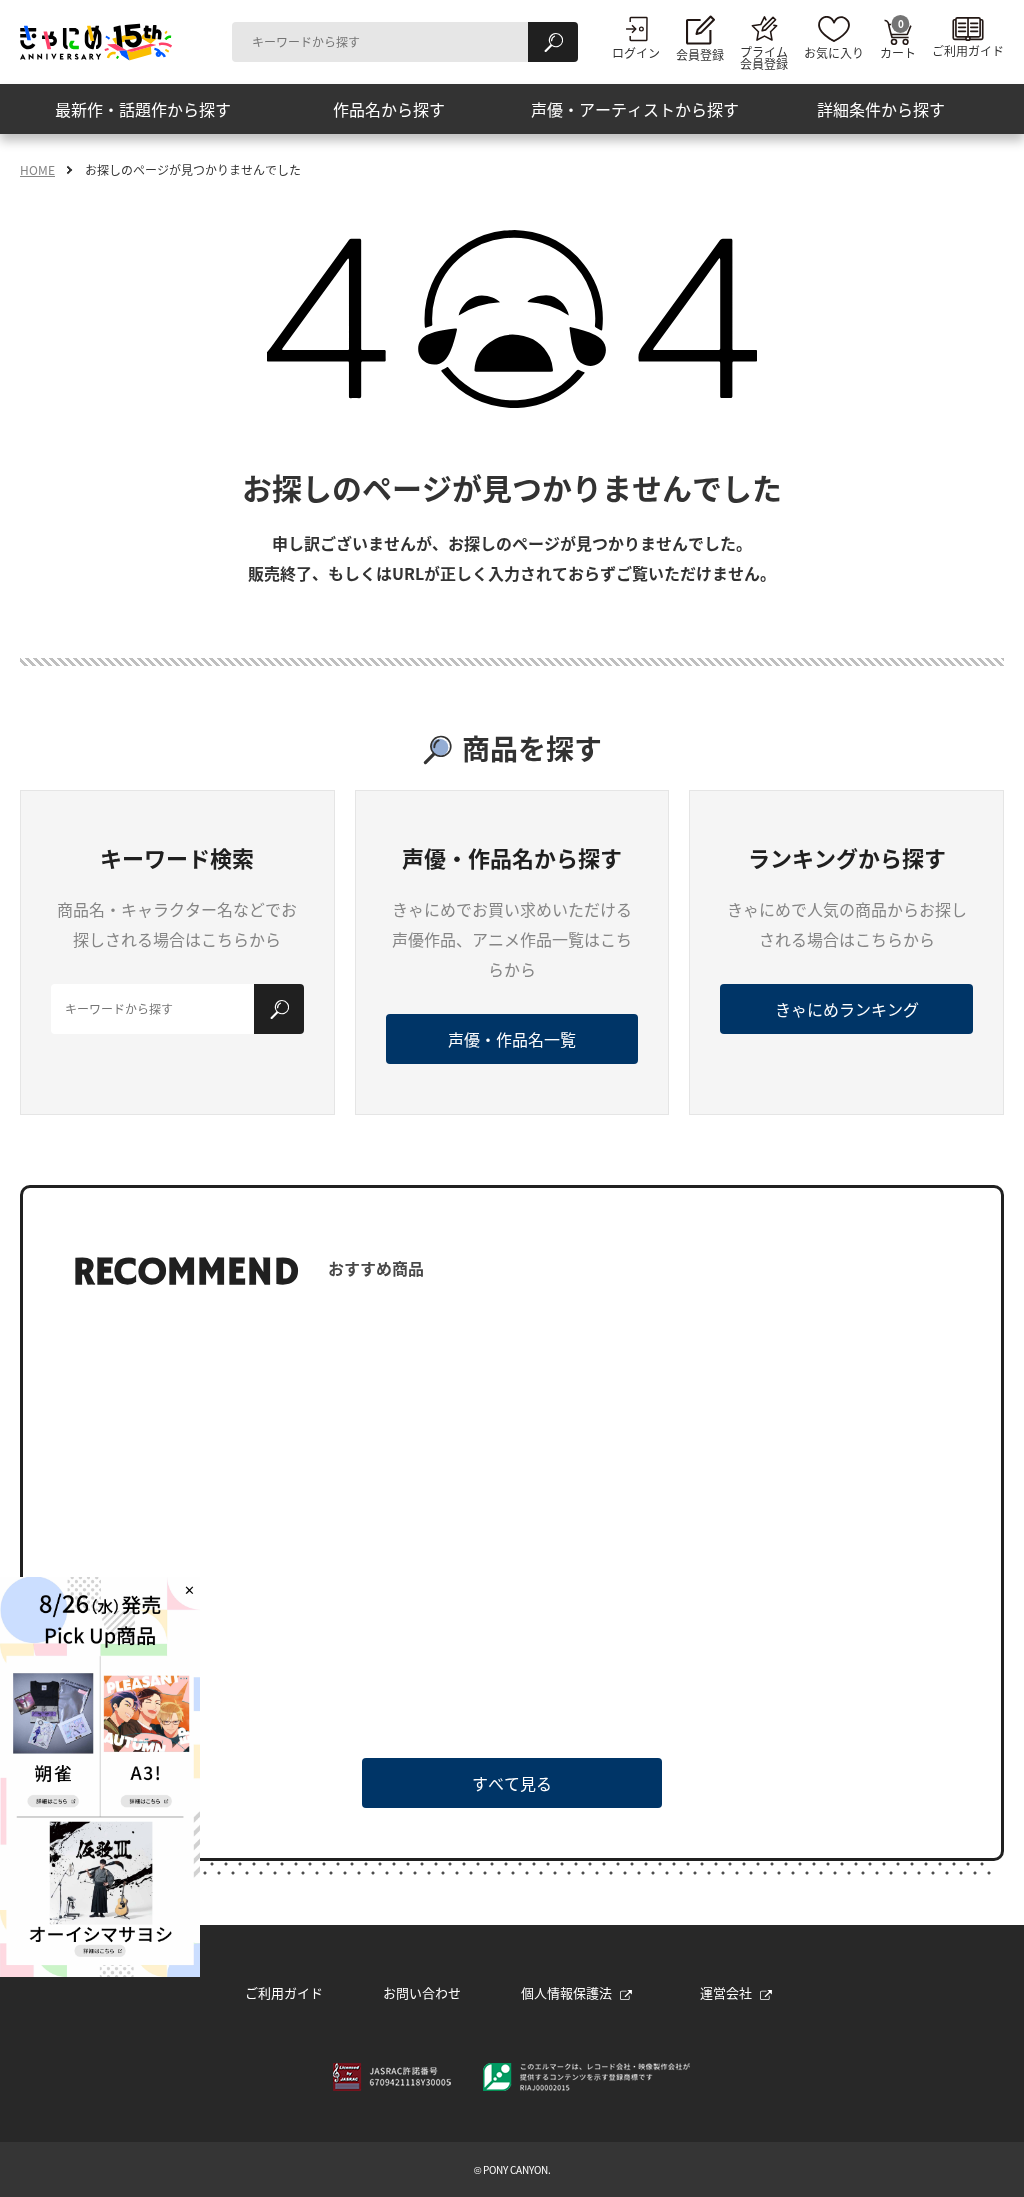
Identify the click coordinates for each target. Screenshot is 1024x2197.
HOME (37, 170)
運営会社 (726, 1992)
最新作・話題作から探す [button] (143, 109)
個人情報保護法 (566, 1992)
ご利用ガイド (284, 1992)
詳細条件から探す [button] (881, 109)
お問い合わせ (422, 1992)
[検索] (553, 42)
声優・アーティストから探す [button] (635, 109)
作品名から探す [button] (389, 109)
